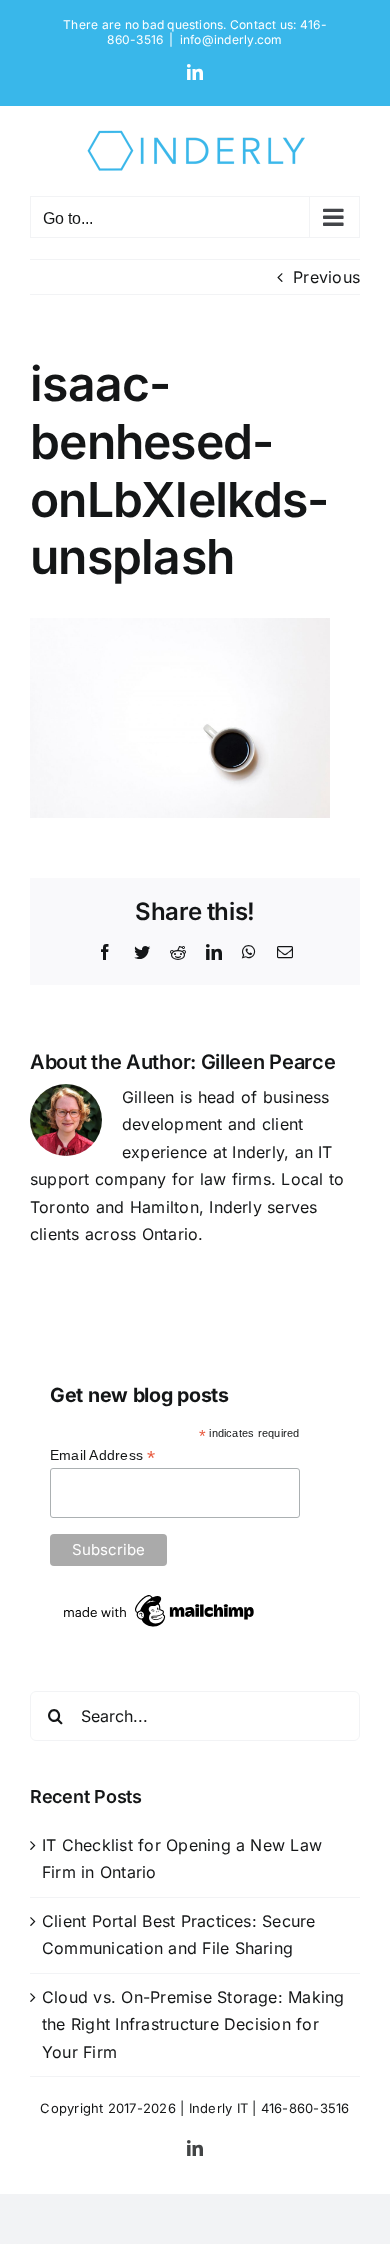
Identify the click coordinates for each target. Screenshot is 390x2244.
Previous (326, 277)
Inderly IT (218, 2108)
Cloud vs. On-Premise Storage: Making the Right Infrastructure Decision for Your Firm (193, 2024)
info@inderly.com (231, 39)
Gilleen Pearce (268, 1062)
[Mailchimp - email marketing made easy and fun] (160, 1598)
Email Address (103, 1455)
